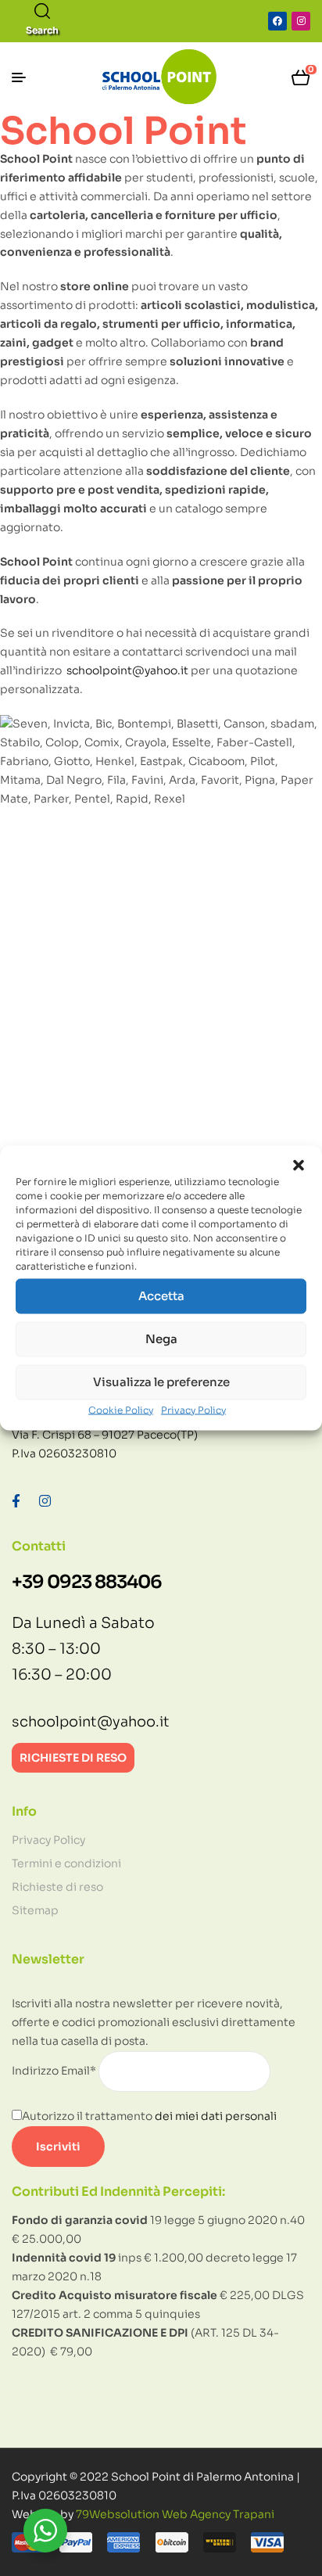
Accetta (161, 1296)
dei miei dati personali (216, 2116)
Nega (161, 1339)
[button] (299, 1165)
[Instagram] (301, 21)
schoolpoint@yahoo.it (127, 670)
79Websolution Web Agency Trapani (175, 2514)
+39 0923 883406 (87, 1582)
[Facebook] (277, 21)
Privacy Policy (193, 1409)
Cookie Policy (121, 1409)
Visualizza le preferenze (161, 1382)
